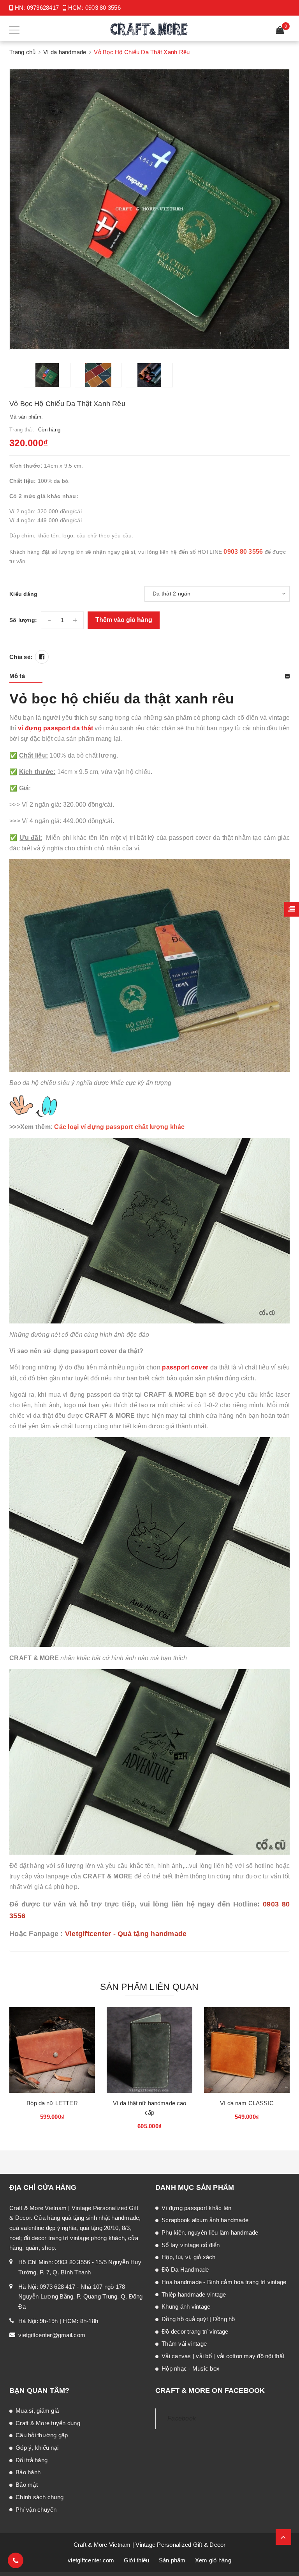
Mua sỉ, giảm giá (37, 2411)
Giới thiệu (137, 2560)
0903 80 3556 (103, 8)
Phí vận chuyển (36, 2510)
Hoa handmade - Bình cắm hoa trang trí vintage (224, 2282)
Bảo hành (28, 2472)
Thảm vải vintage (184, 2344)
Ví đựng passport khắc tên (196, 2208)
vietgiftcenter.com (91, 2560)
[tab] (149, 676)
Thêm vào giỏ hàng (124, 620)
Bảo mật (27, 2485)
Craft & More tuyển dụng (48, 2423)
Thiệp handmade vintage (194, 2294)
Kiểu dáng (23, 594)
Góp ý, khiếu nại (37, 2448)
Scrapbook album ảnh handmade (205, 2220)
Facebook (182, 2418)
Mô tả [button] (17, 676)
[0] (280, 31)
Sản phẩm (172, 2560)
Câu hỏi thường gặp (42, 2435)
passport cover (185, 1367)
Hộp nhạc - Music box (191, 2368)
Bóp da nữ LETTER (52, 2103)
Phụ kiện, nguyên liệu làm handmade (210, 2232)
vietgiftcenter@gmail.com (52, 2335)
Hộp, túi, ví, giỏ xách (189, 2257)
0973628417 (43, 8)
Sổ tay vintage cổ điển (191, 2245)
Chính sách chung (40, 2497)
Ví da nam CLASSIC (247, 2103)
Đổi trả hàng (32, 2460)
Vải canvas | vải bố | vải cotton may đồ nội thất (223, 2356)
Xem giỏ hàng (213, 2560)
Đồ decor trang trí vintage (195, 2331)
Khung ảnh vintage (186, 2307)
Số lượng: (23, 620)
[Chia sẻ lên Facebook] (42, 657)
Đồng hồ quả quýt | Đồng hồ (198, 2319)
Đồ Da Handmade (185, 2269)
